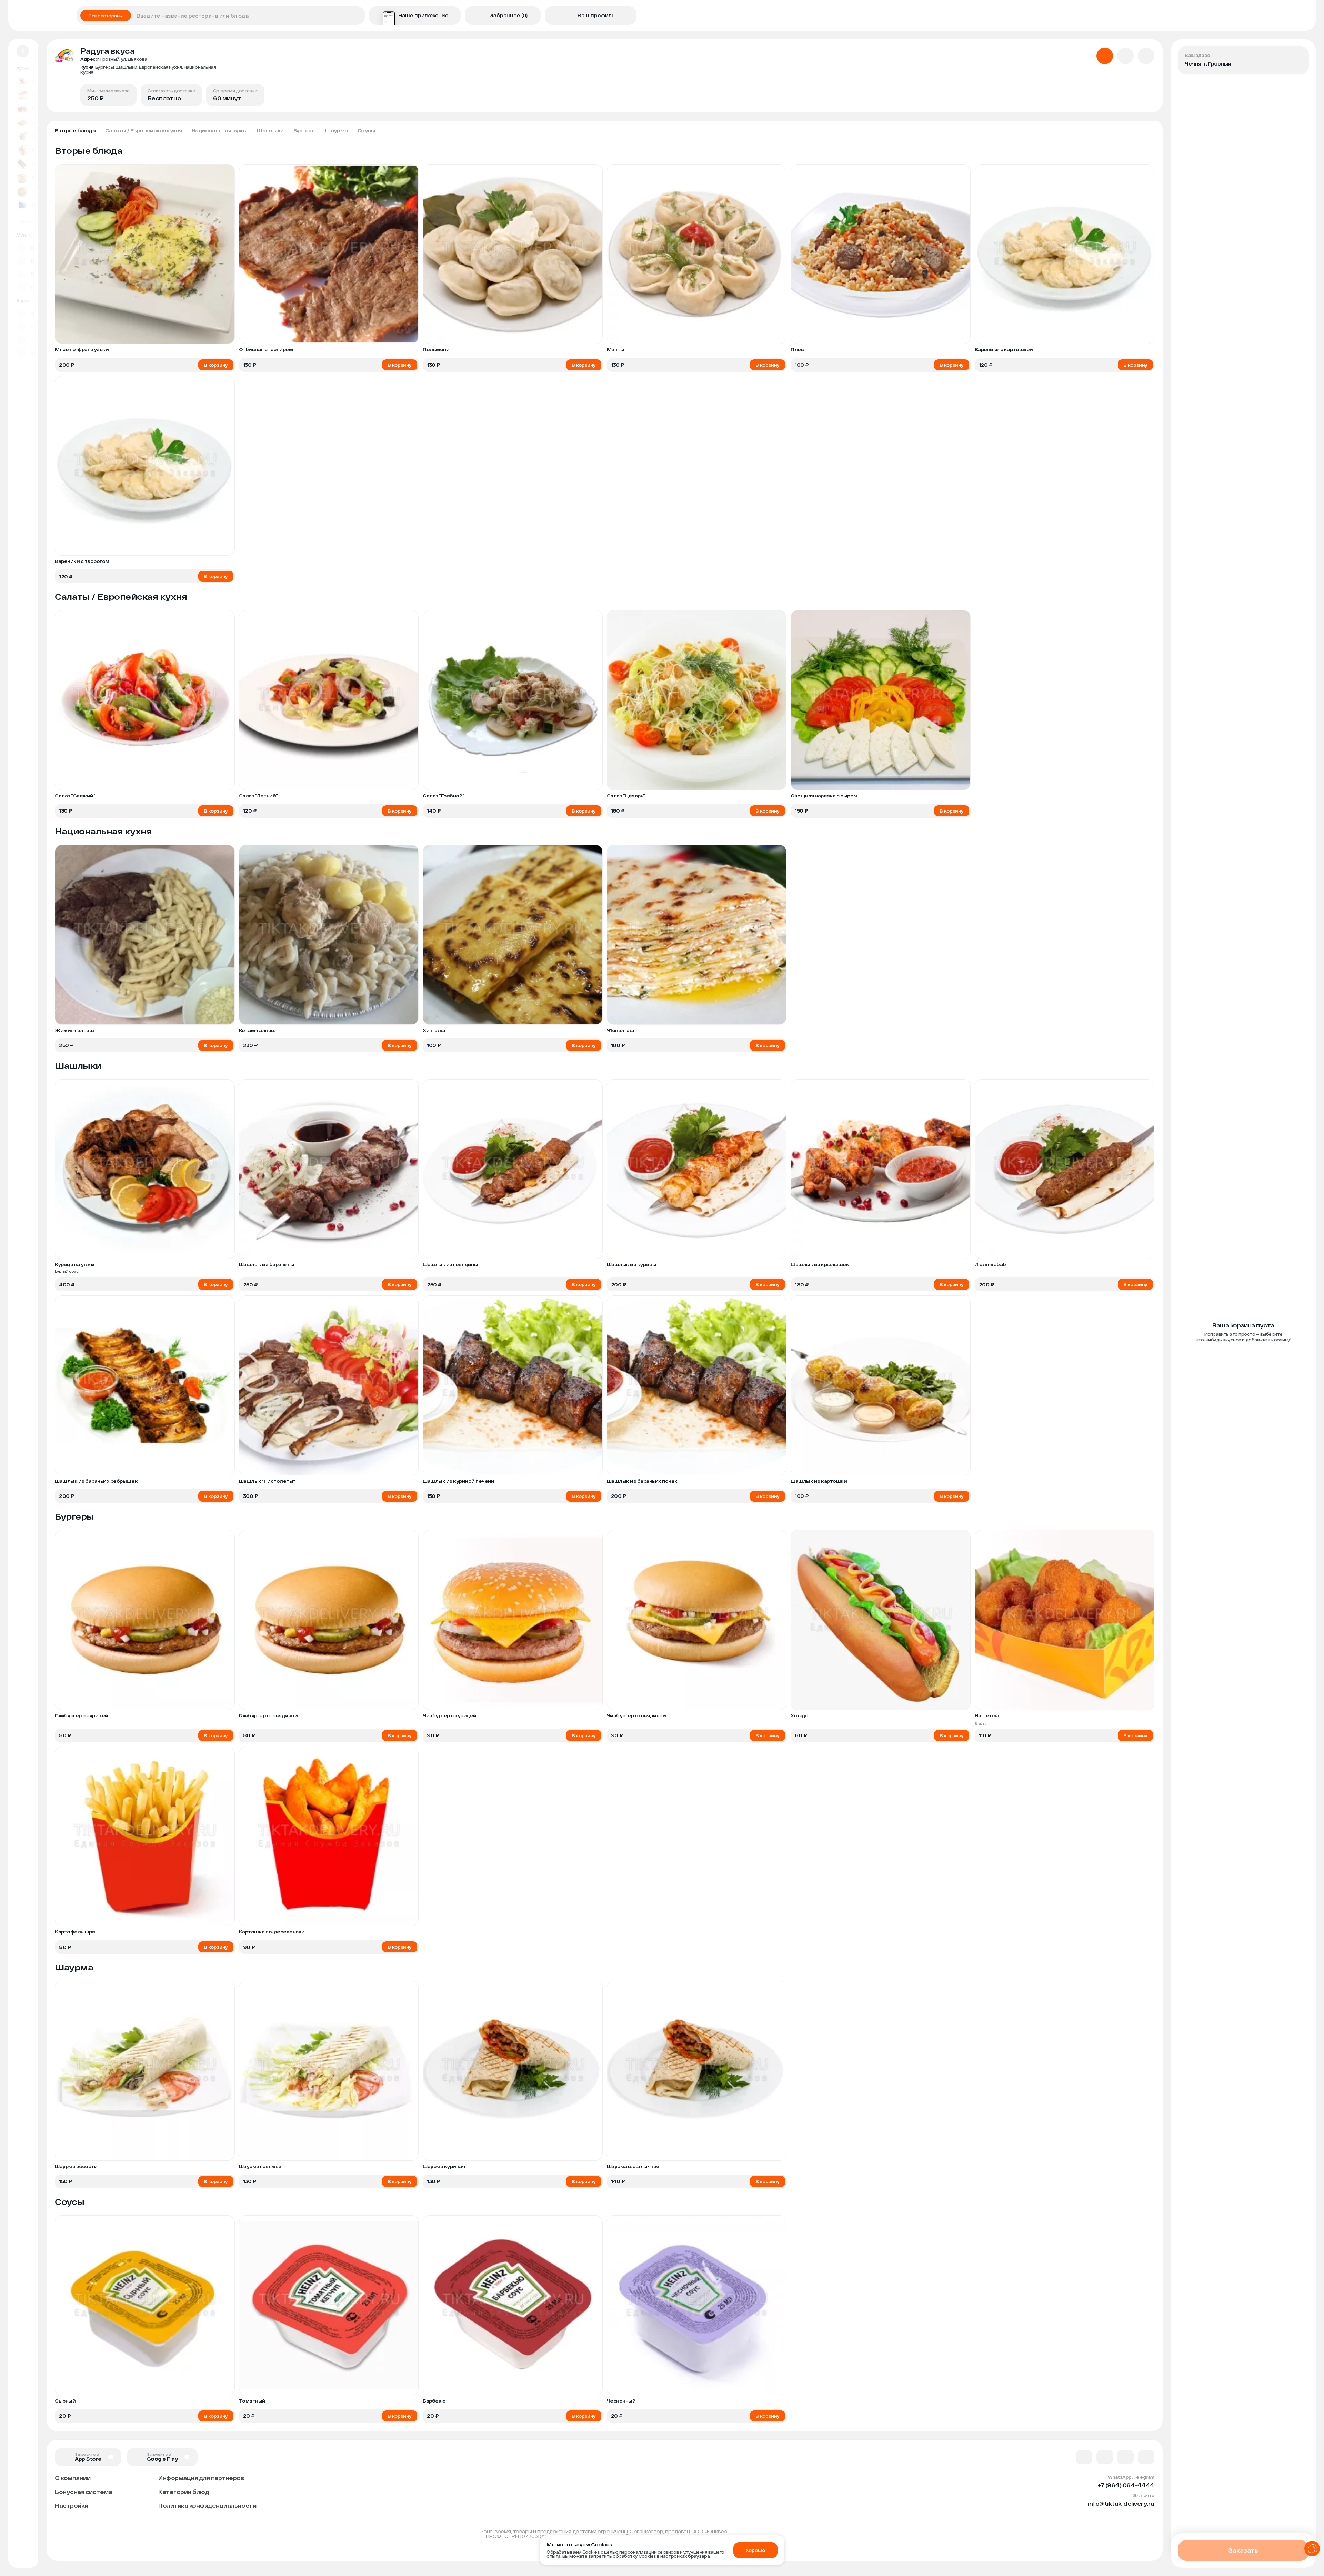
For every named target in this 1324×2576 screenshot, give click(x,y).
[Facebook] (1105, 2457)
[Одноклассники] (1125, 2457)
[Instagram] (1146, 2457)
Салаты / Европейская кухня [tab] (144, 131)
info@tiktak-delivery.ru (1121, 2503)
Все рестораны (106, 16)
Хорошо (755, 2550)
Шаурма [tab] (336, 131)
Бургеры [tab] (305, 131)
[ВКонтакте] (1084, 2457)
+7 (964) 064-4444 (1126, 2485)
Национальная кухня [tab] (219, 131)
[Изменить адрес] (1298, 57)
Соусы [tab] (366, 131)
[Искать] (357, 16)
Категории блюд (184, 2492)
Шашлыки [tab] (270, 131)
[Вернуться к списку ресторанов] (23, 51)
